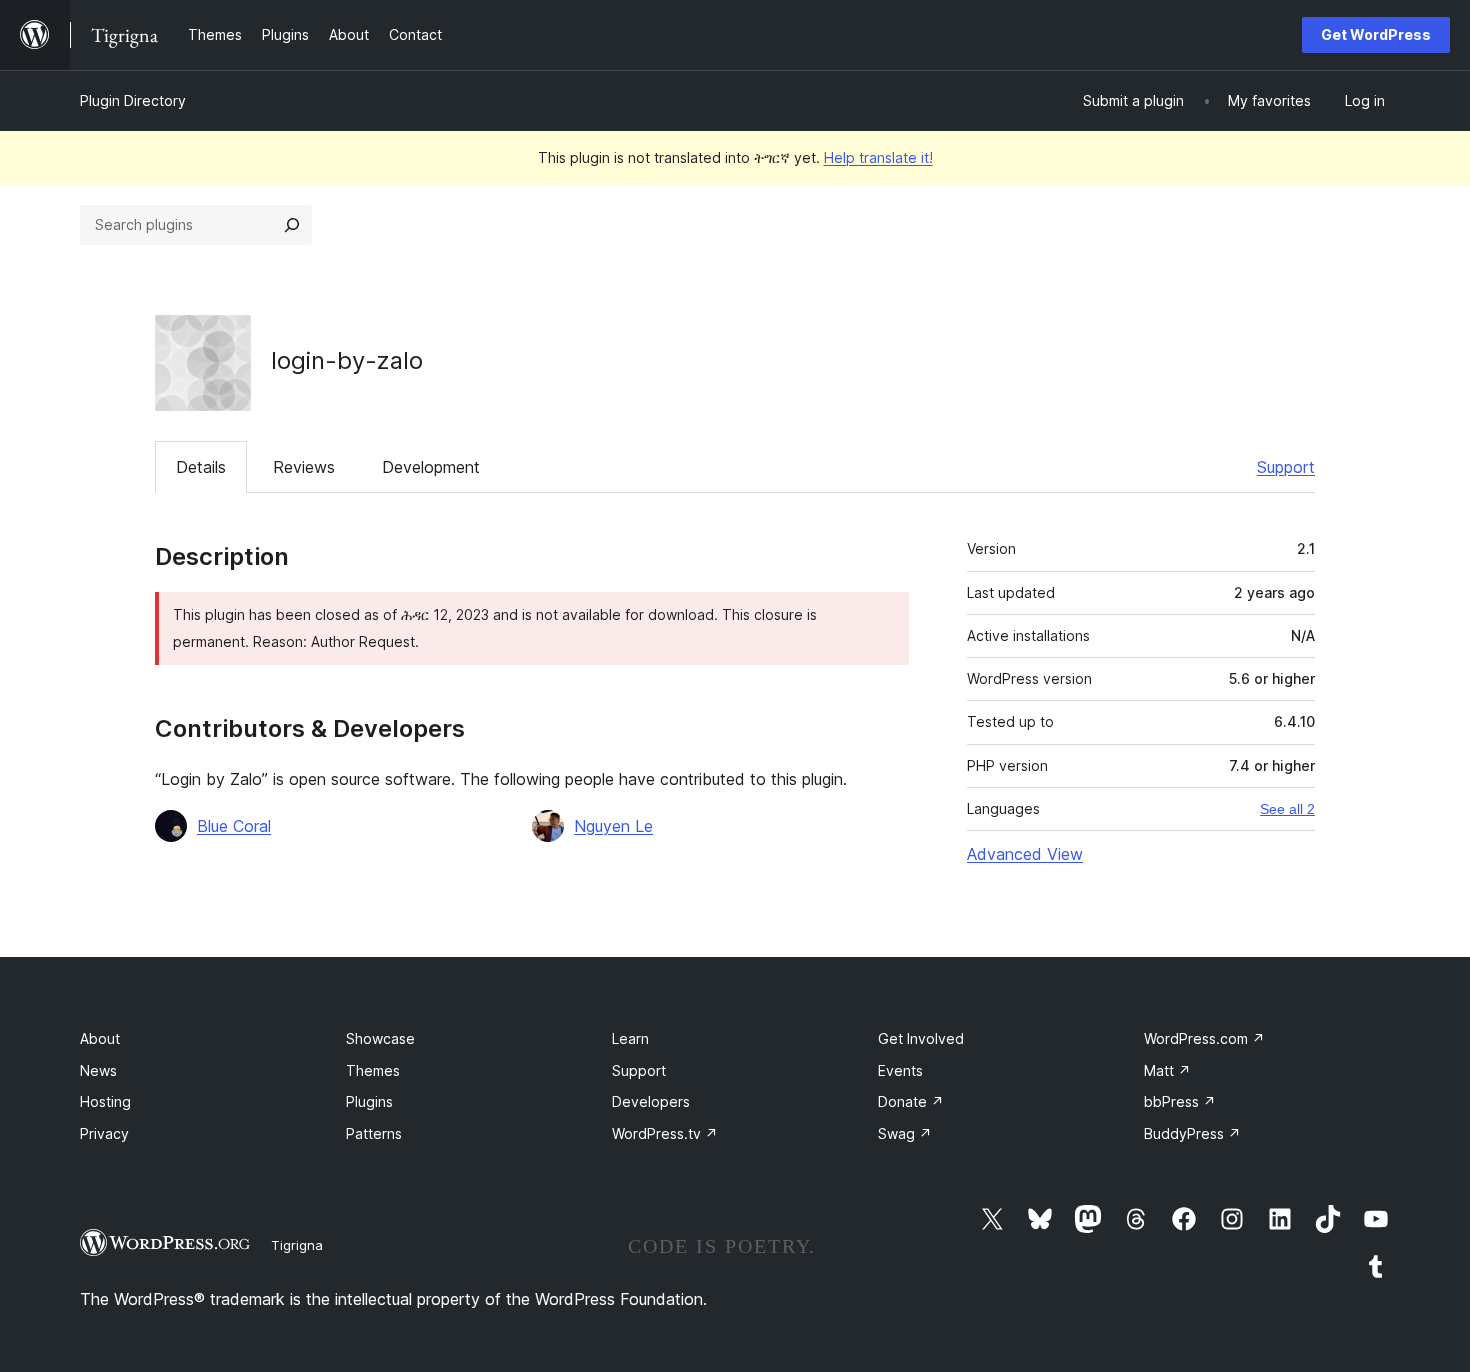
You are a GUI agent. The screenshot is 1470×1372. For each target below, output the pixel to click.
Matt (1167, 1070)
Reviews (304, 467)
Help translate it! (878, 157)
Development (431, 467)
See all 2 (1287, 809)
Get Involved (921, 1038)
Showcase (380, 1038)
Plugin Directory (133, 100)
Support (1286, 467)
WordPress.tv (665, 1133)
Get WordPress (1376, 34)
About (100, 1038)
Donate (911, 1101)
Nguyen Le (613, 826)
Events (900, 1070)
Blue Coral (234, 826)
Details (201, 467)
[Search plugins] (292, 225)
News (98, 1070)
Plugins (369, 1101)
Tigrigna (297, 1245)
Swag (905, 1133)
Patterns (374, 1133)
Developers (651, 1101)
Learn (630, 1038)
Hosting (105, 1101)
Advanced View (1025, 854)
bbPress (1180, 1101)
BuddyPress (1192, 1133)
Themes (373, 1070)
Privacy (104, 1133)
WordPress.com (1204, 1038)
